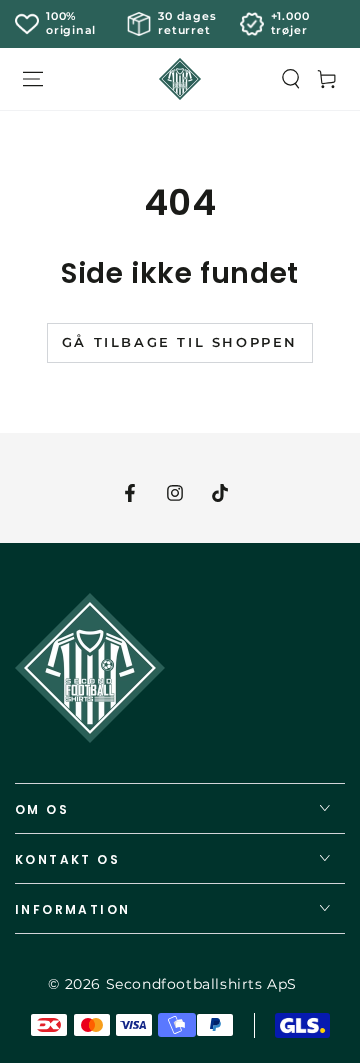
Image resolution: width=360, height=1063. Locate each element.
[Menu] (33, 79)
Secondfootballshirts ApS (201, 984)
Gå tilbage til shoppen (180, 342)
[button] (291, 79)
